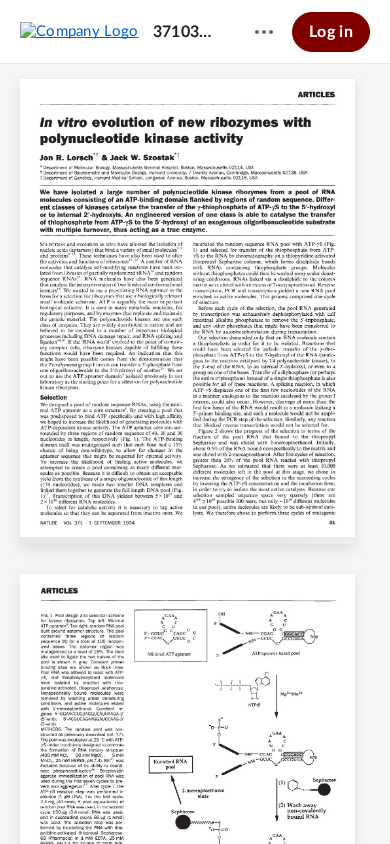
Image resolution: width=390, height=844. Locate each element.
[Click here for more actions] (264, 32)
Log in (331, 32)
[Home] (79, 31)
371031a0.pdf (185, 32)
